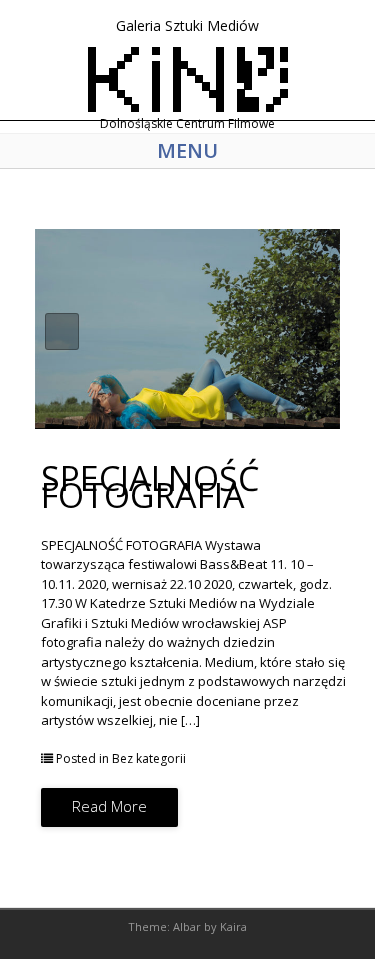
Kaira (233, 926)
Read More (109, 806)
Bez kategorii (149, 758)
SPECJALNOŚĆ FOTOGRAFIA (150, 486)
